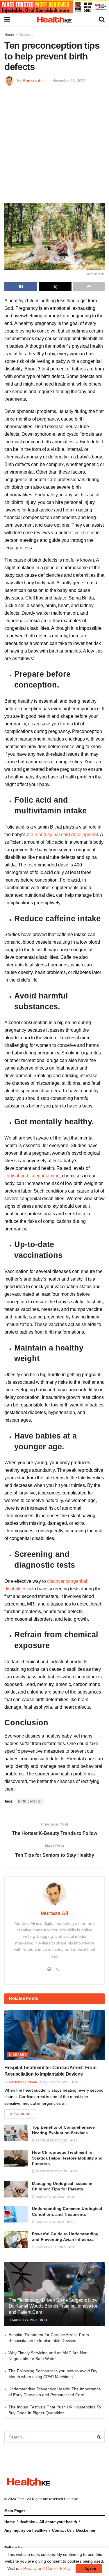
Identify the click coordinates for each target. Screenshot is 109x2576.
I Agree (89, 2569)
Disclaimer (86, 2530)
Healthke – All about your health (48, 2522)
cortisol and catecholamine (32, 1176)
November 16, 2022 (69, 81)
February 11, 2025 (49, 2222)
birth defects (30, 1801)
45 (73, 2197)
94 (45, 2320)
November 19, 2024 (50, 2247)
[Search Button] (99, 2437)
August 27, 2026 (24, 2320)
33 (75, 2140)
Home (9, 35)
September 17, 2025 (51, 2140)
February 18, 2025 (50, 2197)
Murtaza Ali (33, 81)
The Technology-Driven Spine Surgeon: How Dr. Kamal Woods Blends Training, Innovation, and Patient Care (54, 2306)
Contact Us (62, 2530)
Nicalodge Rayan (23, 2082)
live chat (80, 533)
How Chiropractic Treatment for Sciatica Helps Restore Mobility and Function (67, 2158)
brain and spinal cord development (62, 835)
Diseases (26, 35)
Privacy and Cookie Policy (47, 2568)
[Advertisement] (54, 144)
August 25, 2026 (56, 2082)
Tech (21, 2499)
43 (72, 2222)
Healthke (71, 2499)
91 (77, 2082)
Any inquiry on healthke (26, 2530)
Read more (20, 2114)
